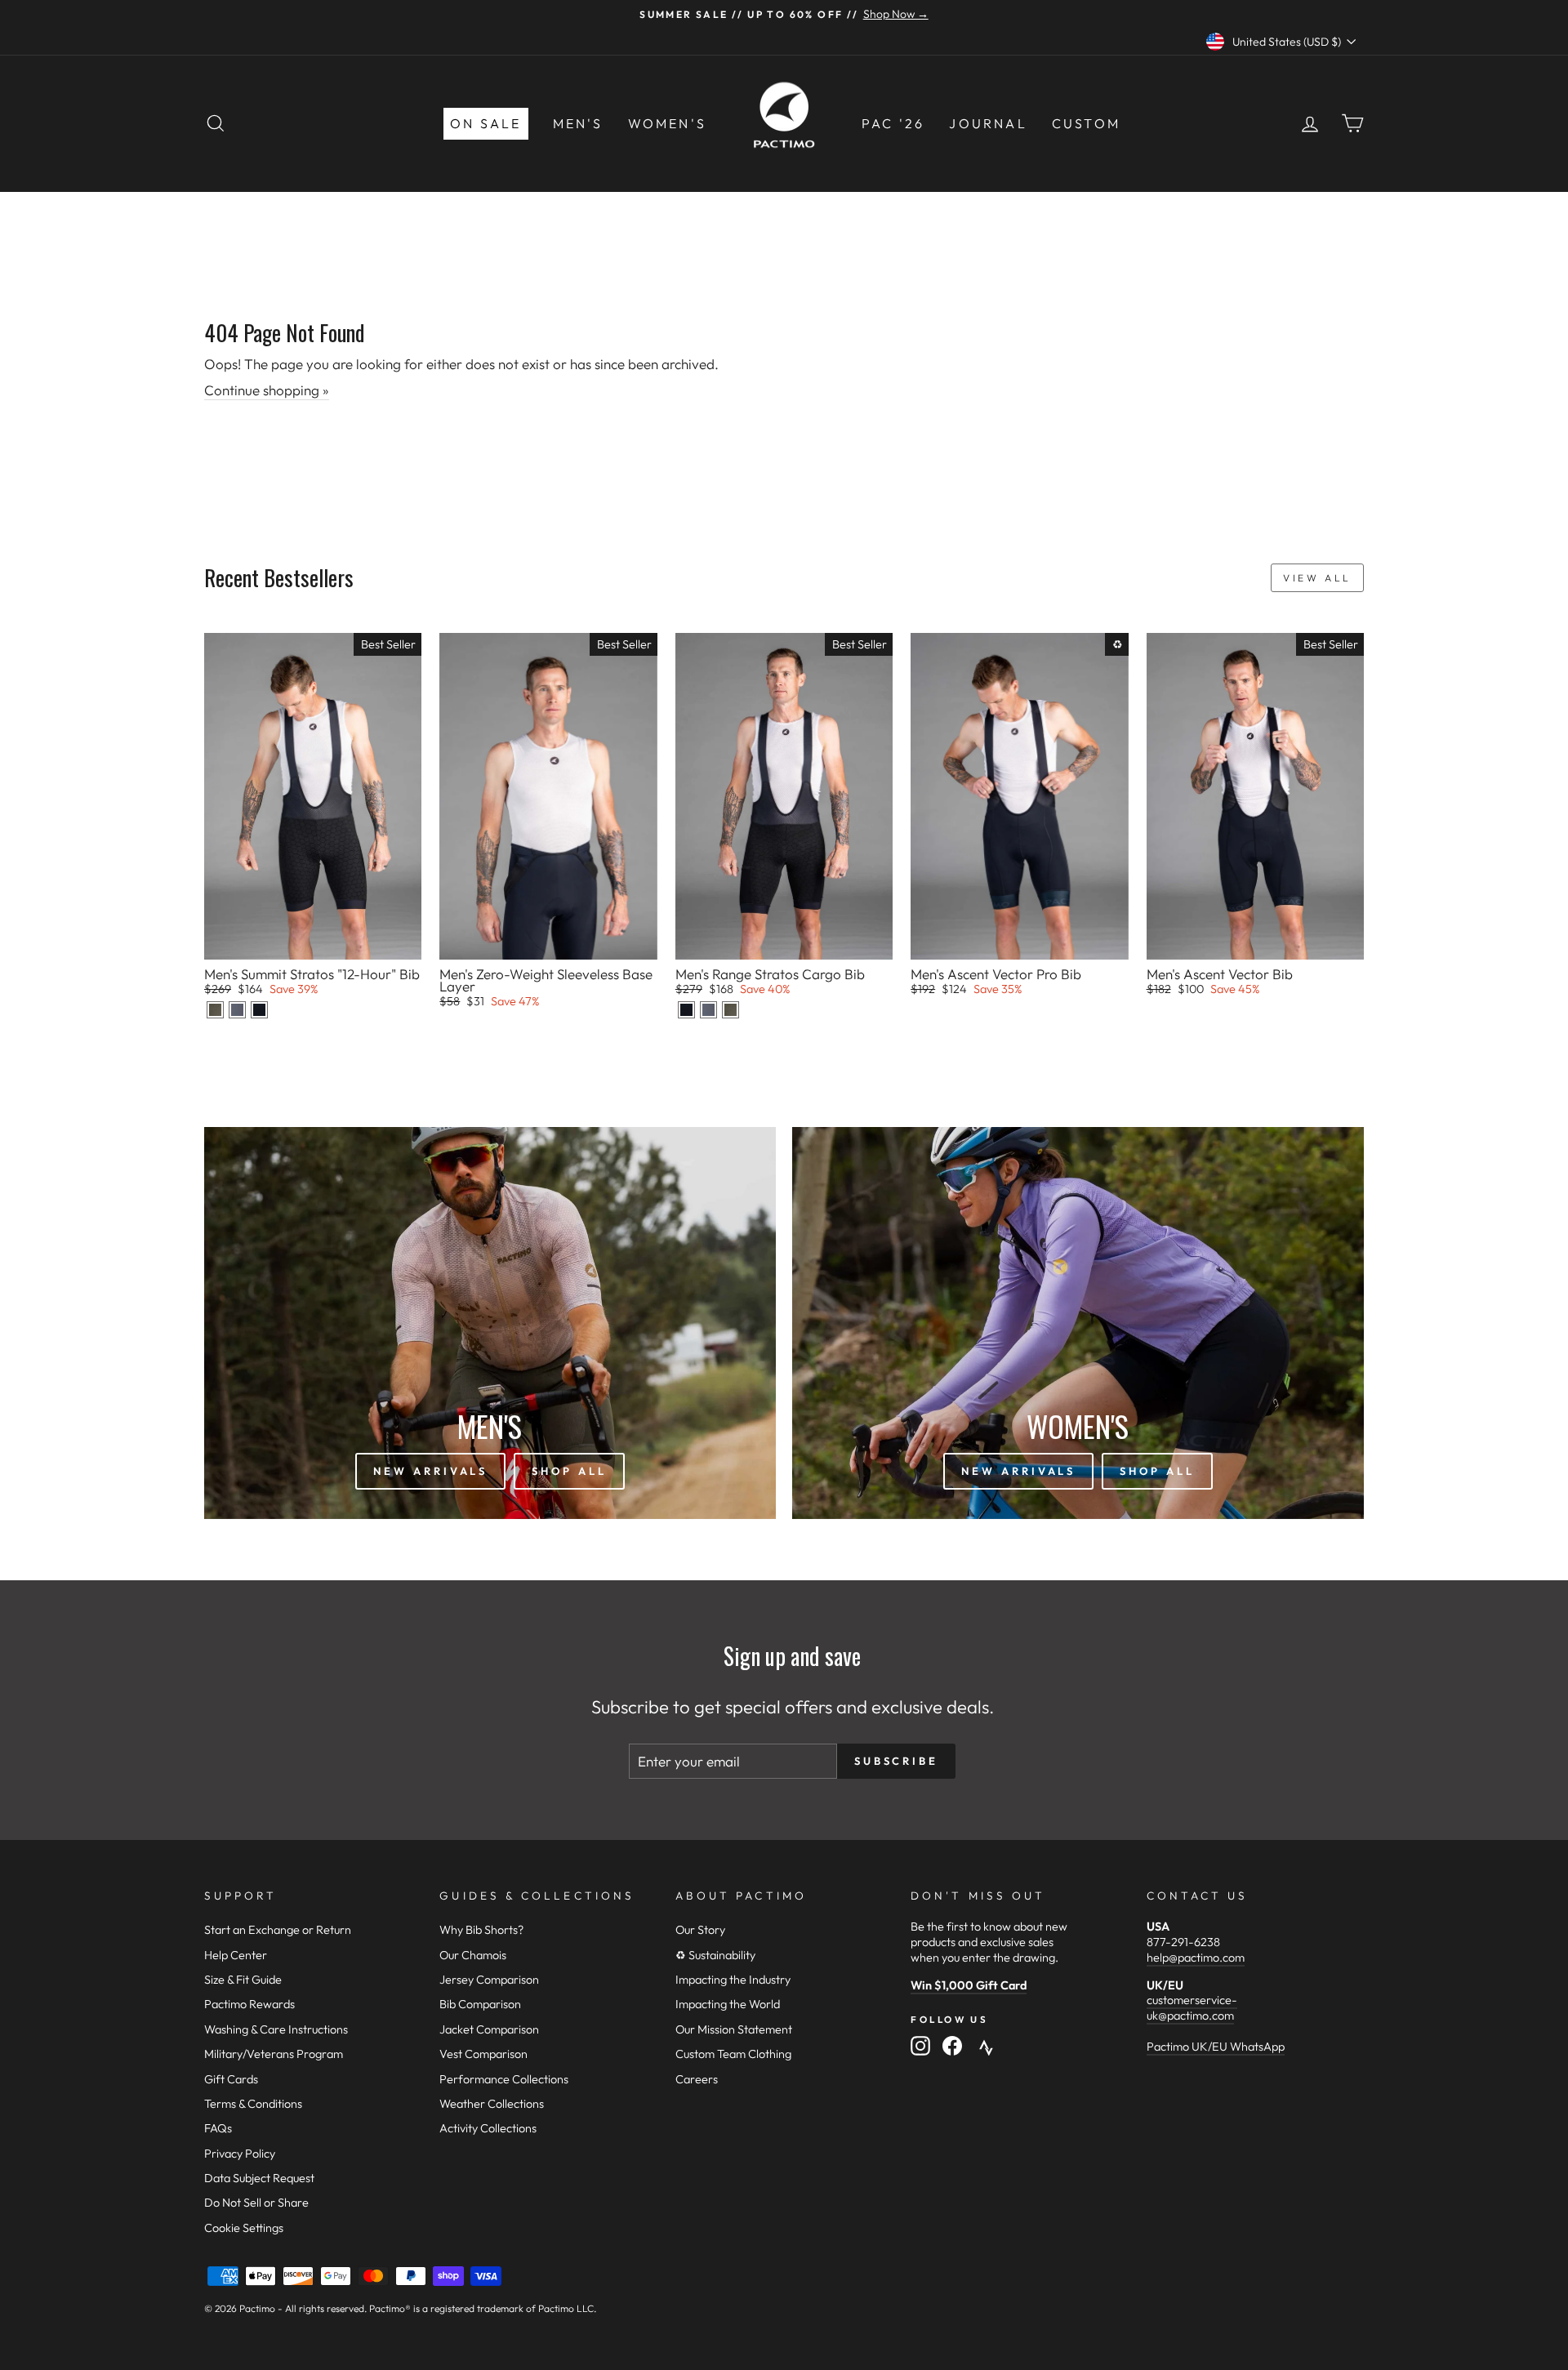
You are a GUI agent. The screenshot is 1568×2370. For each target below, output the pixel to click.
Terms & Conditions (253, 2104)
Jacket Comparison (489, 2029)
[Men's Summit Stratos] (215, 1010)
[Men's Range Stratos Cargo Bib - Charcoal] (708, 1010)
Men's (578, 123)
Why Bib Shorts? (481, 1930)
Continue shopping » (267, 390)
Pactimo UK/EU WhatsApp (1216, 2047)
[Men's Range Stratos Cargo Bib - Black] (686, 1010)
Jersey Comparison (489, 1980)
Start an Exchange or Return (278, 1930)
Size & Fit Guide (243, 1980)
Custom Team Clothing (733, 2054)
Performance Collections (504, 2079)
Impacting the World (728, 2004)
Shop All (569, 1471)
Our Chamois (473, 1955)
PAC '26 (893, 123)
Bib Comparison (480, 2004)
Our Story (700, 1930)
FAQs (218, 2128)
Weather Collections (492, 2104)
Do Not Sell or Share (256, 2203)
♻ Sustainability (715, 1955)
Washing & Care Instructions (276, 2029)
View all (1317, 578)
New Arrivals (430, 1471)
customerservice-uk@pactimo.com (1192, 2008)
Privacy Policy (240, 2154)
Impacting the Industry (733, 1980)
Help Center (236, 1955)
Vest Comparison (483, 2054)
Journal (988, 123)
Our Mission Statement (734, 2029)
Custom (1086, 123)
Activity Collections (488, 2128)
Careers (697, 2079)
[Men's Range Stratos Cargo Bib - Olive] (731, 1010)
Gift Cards (231, 2079)
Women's (667, 123)
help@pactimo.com (1196, 1958)
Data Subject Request (259, 2178)
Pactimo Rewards (249, 2004)
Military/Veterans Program (274, 2054)
